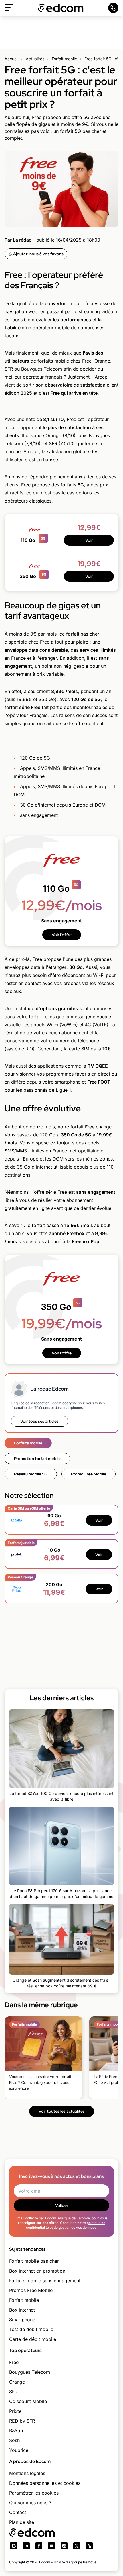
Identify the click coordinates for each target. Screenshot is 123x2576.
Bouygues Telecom (30, 2372)
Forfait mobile (64, 59)
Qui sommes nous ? (30, 2503)
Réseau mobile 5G (31, 1474)
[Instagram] (64, 2546)
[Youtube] (51, 2546)
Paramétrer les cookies (34, 2493)
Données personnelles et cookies (45, 2483)
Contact (18, 2512)
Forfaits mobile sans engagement (45, 2281)
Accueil (11, 59)
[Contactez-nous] (113, 8)
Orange (17, 2382)
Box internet (22, 2310)
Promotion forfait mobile (37, 1459)
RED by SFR (22, 2421)
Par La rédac (18, 240)
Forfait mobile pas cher (34, 2261)
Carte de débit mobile (33, 2339)
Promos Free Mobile (31, 2290)
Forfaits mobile (28, 1443)
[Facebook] (39, 2546)
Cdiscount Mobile (28, 2401)
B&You (16, 2431)
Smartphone (22, 2320)
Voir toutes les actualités (62, 2111)
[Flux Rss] (89, 2546)
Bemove (90, 2562)
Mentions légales (27, 2473)
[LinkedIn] (26, 2546)
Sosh (14, 2440)
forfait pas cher (83, 634)
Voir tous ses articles (39, 1421)
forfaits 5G (72, 485)
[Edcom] (61, 8)
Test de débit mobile (31, 2329)
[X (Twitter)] (77, 2546)
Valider (62, 2205)
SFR (13, 2392)
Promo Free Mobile (89, 1474)
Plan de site (22, 2522)
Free (90, 1127)
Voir (89, 540)
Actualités (35, 59)
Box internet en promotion (37, 2271)
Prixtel (16, 2411)
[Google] (14, 2546)
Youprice (19, 2450)
